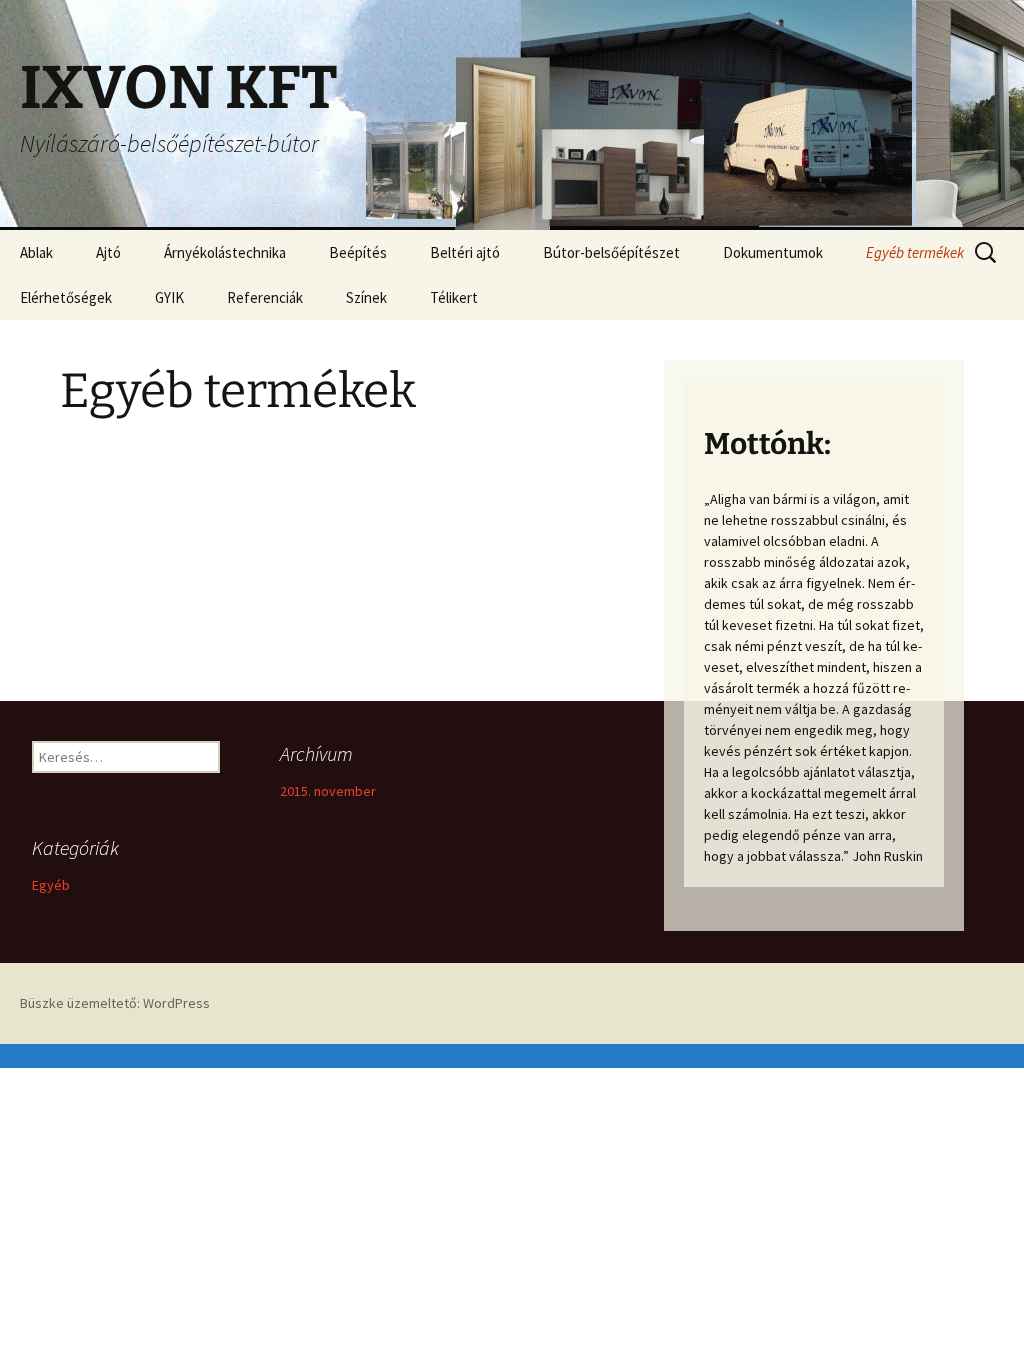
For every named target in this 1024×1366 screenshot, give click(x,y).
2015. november (328, 791)
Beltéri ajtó (465, 252)
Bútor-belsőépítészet (611, 252)
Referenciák (265, 297)
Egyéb (51, 885)
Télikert (454, 297)
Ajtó (108, 252)
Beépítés (358, 252)
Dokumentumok (773, 252)
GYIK (169, 297)
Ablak (36, 252)
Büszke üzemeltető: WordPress (115, 1003)
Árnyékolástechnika (225, 252)
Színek (366, 297)
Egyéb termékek (915, 252)
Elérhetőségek (66, 297)
